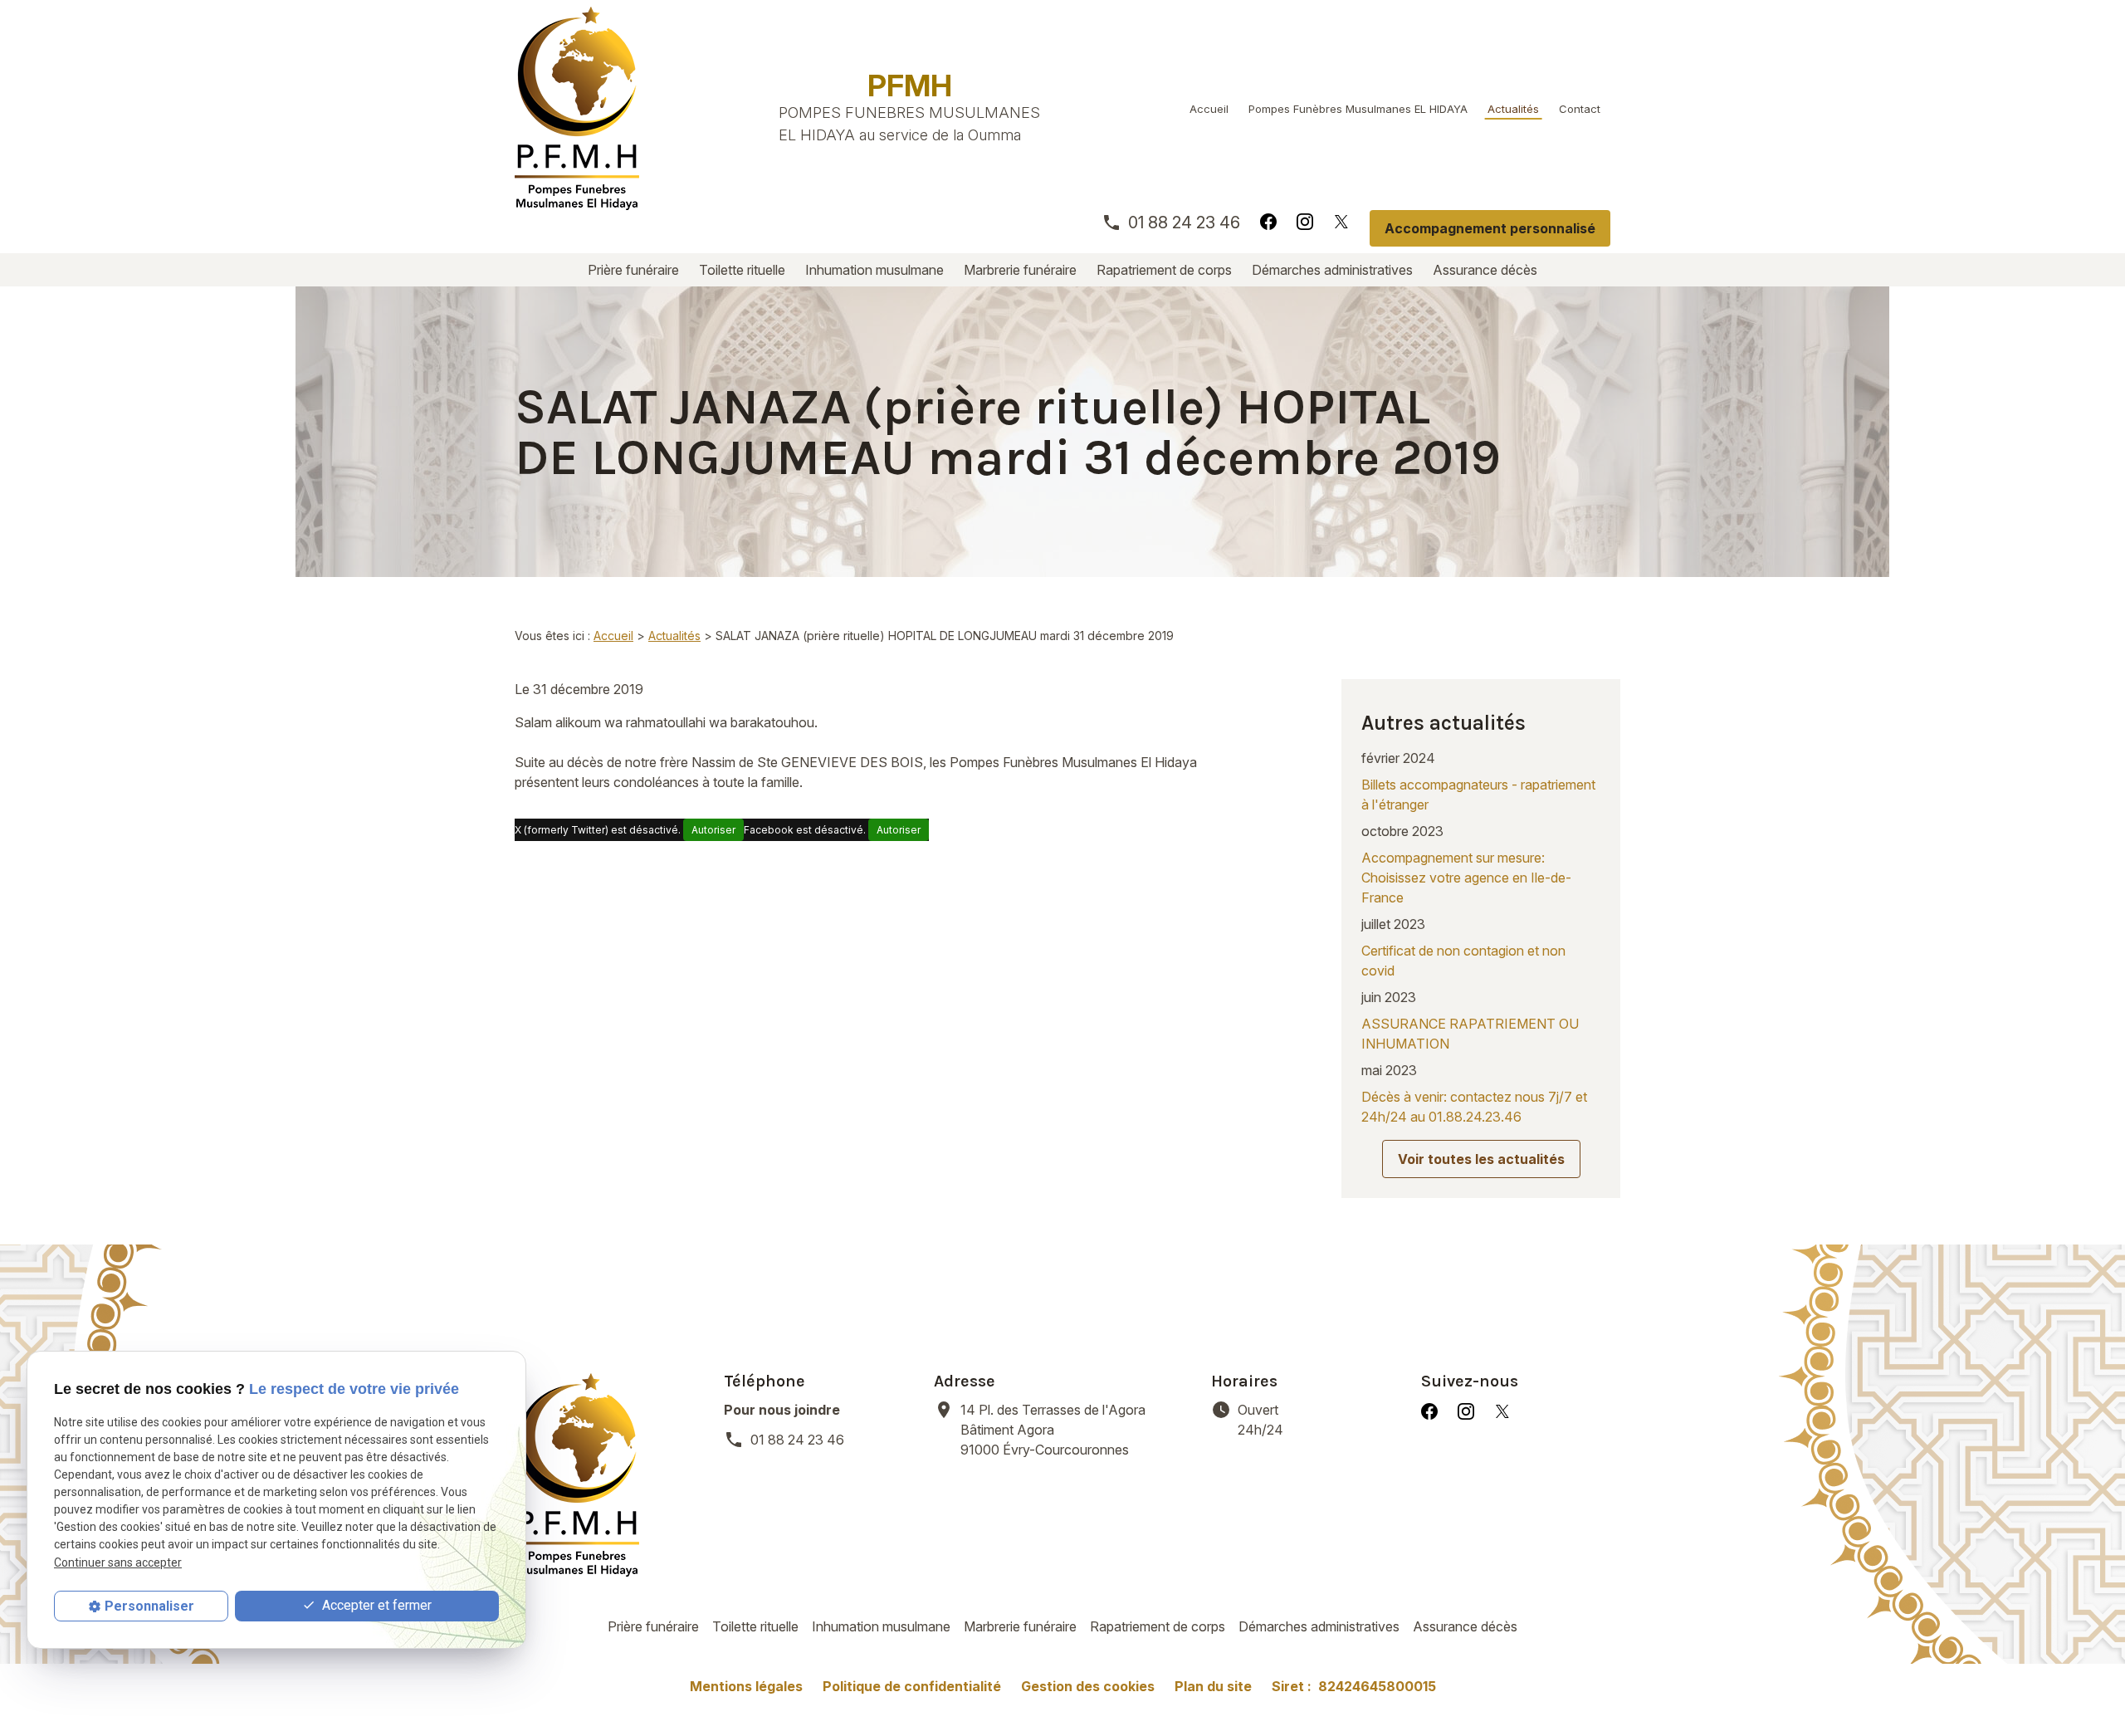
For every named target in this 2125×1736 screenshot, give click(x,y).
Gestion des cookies (1088, 1686)
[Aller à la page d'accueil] (577, 108)
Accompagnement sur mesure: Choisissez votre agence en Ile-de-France (1466, 878)
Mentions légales (746, 1686)
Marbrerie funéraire (1020, 270)
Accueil (1209, 109)
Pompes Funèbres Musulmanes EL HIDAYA (1358, 109)
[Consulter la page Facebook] (1268, 221)
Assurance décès (1485, 270)
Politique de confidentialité (912, 1686)
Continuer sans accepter (118, 1562)
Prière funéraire (633, 270)
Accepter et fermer (375, 1606)
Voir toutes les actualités (1481, 1159)
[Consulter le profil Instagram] (1305, 221)
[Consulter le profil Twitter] (1341, 221)
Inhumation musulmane (874, 270)
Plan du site (1213, 1686)
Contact (1580, 109)
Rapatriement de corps (1164, 270)
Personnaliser (149, 1606)
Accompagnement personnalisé (1490, 228)
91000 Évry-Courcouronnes (1053, 1430)
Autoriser (713, 830)
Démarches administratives (1332, 270)
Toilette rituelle (742, 270)
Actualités (1513, 109)
